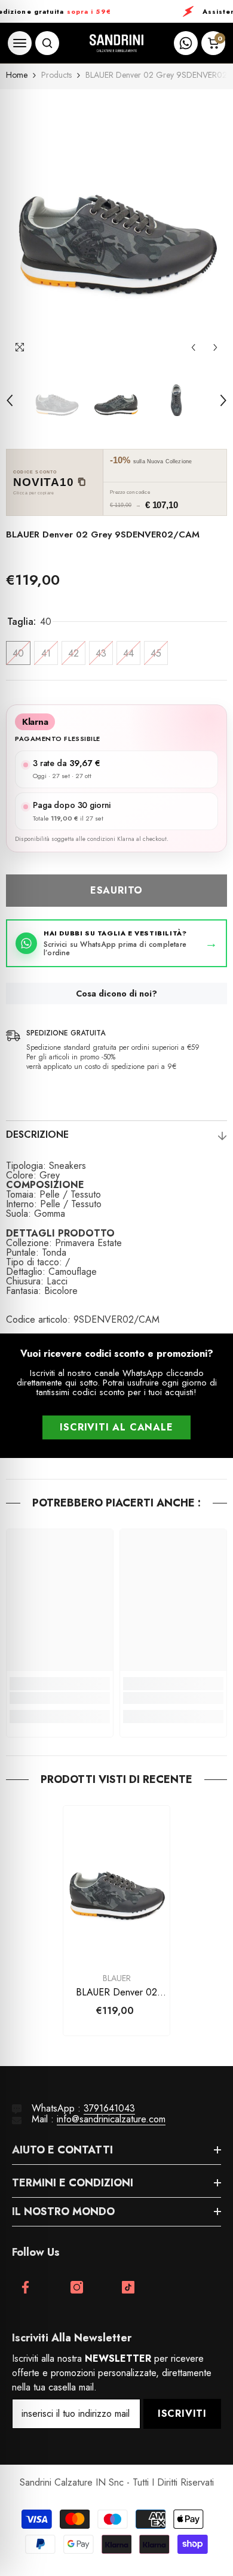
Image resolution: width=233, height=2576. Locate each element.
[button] (193, 347)
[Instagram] (77, 2287)
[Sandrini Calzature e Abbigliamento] (116, 43)
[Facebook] (25, 2287)
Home (17, 75)
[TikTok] (128, 2287)
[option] (116, 224)
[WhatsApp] (186, 43)
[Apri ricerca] (47, 43)
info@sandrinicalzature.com (111, 2119)
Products (56, 75)
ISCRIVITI (182, 2414)
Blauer (117, 1978)
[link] (60, 1698)
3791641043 (109, 2108)
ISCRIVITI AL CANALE (116, 1427)
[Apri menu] (20, 43)
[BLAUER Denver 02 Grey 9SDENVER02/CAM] (116, 1886)
